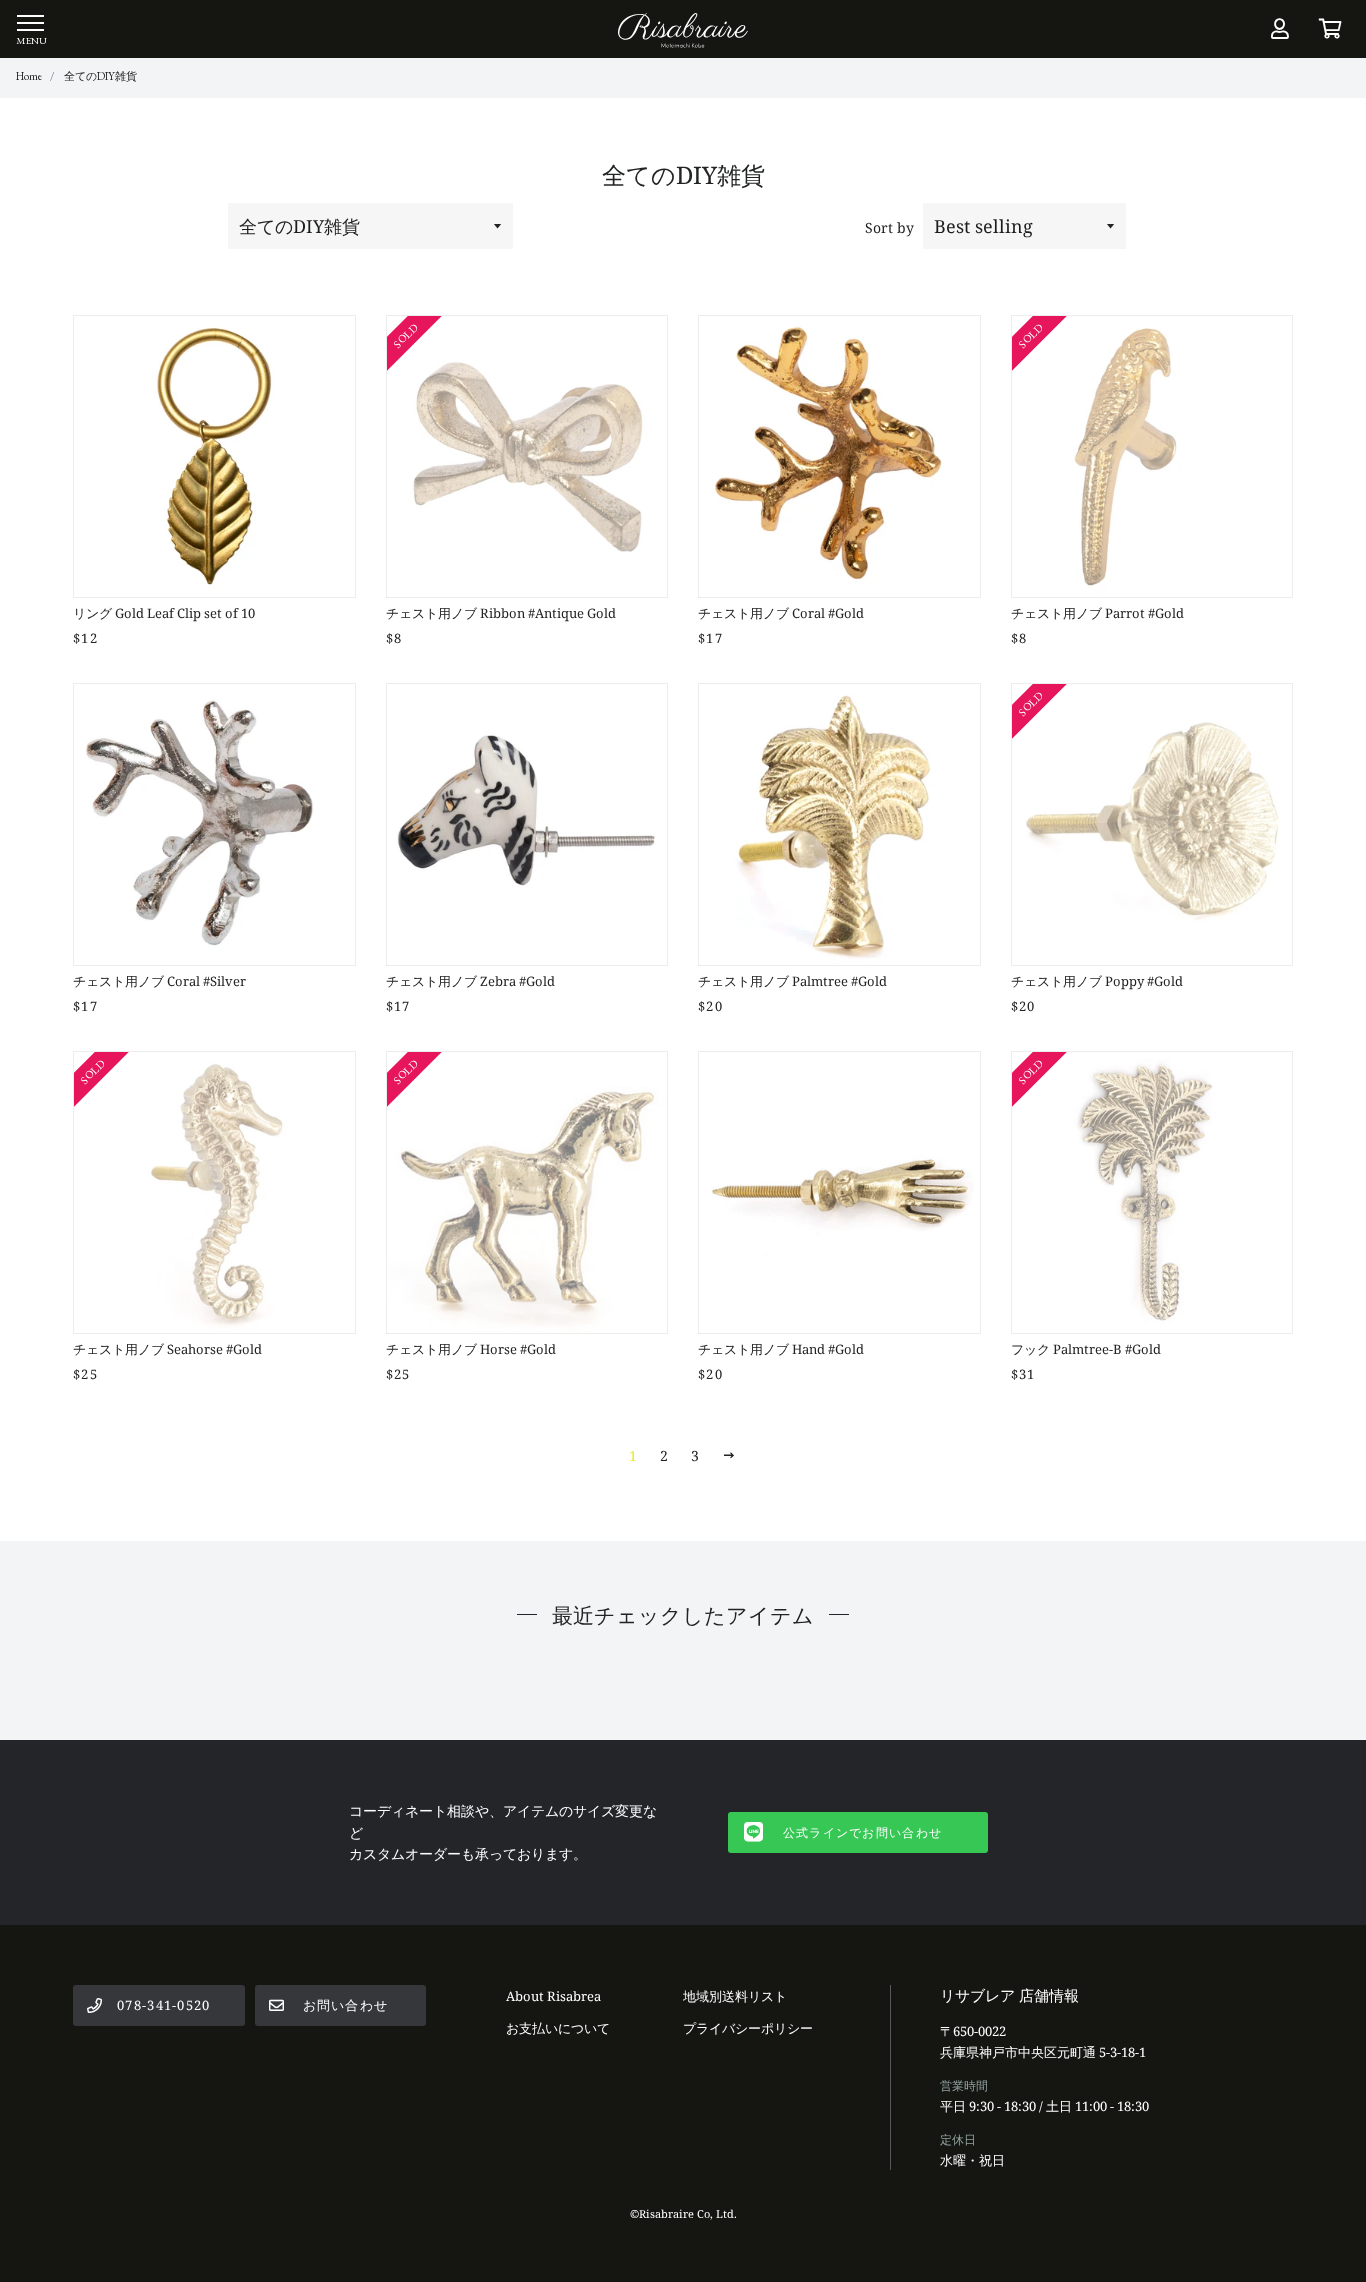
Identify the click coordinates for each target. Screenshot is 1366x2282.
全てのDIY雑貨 (100, 76)
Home (29, 76)
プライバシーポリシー (748, 2028)
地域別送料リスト (735, 1996)
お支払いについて (558, 2028)
